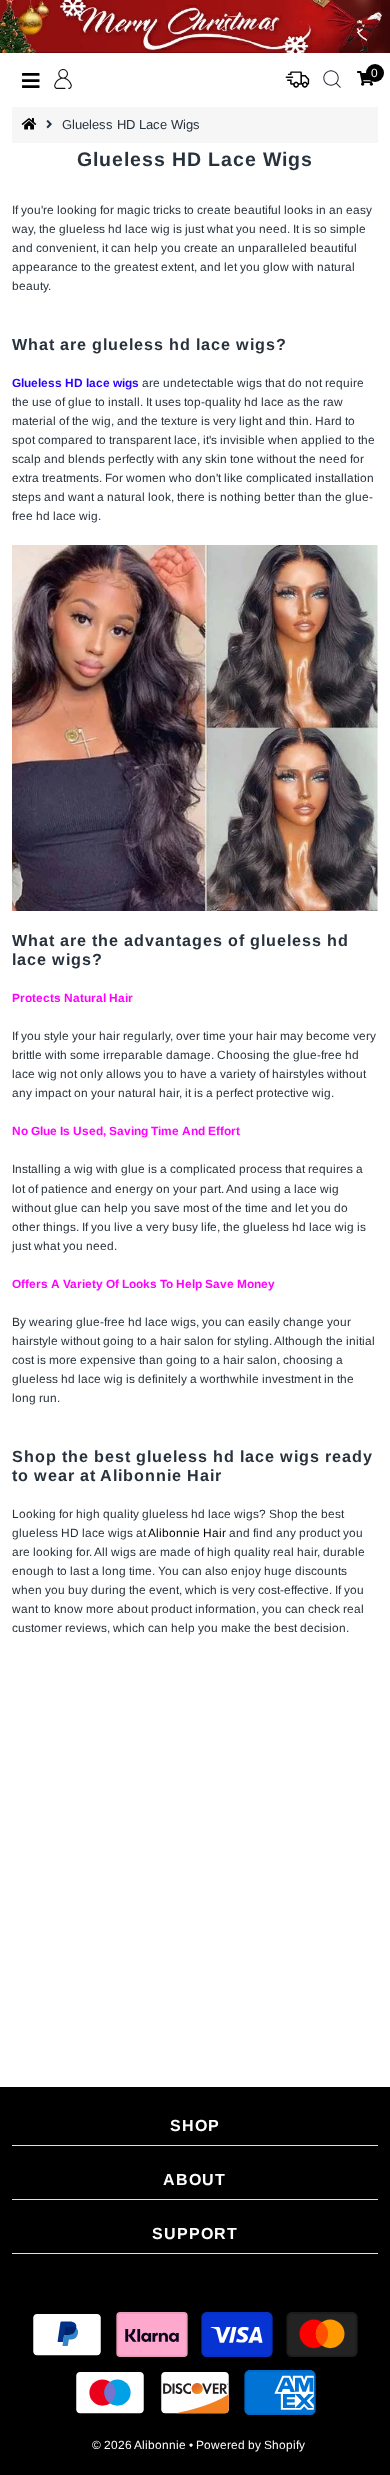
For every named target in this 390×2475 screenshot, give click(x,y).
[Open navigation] (31, 80)
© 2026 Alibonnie (139, 2445)
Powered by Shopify (250, 2445)
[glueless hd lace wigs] (195, 728)
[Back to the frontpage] (32, 124)
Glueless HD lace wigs (75, 383)
